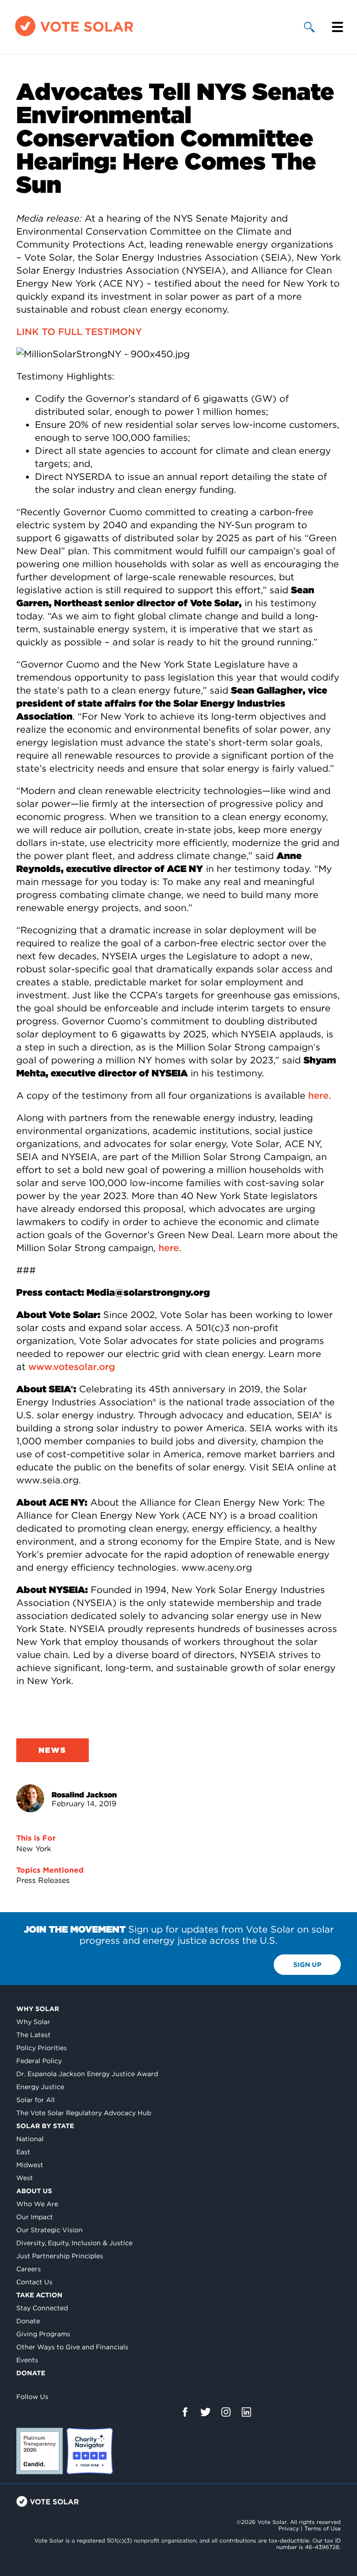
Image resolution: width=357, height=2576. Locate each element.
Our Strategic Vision (50, 2230)
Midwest (30, 2165)
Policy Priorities (42, 2048)
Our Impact (35, 2217)
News (53, 1750)
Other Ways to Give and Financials (72, 2347)
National (30, 2139)
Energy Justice (40, 2087)
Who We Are (37, 2204)
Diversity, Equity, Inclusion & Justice (74, 2243)
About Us (34, 2191)
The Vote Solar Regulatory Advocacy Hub (84, 2113)
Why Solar (38, 2009)
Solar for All (36, 2100)
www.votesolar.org (72, 1367)
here (318, 1095)
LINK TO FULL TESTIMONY (79, 332)
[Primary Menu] (337, 27)
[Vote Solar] (74, 36)
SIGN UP (307, 1965)
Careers (29, 2269)
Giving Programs (43, 2334)
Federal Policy (39, 2061)
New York (34, 1849)
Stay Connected (42, 2308)
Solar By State (45, 2126)
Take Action (39, 2295)
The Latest (33, 2035)
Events (27, 2360)
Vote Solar (48, 2501)
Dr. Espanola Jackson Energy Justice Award (87, 2074)
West (25, 2178)
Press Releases (43, 1880)
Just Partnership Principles (60, 2256)
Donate (28, 2321)
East (23, 2152)
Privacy (289, 2528)
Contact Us (34, 2282)
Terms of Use (323, 2528)
